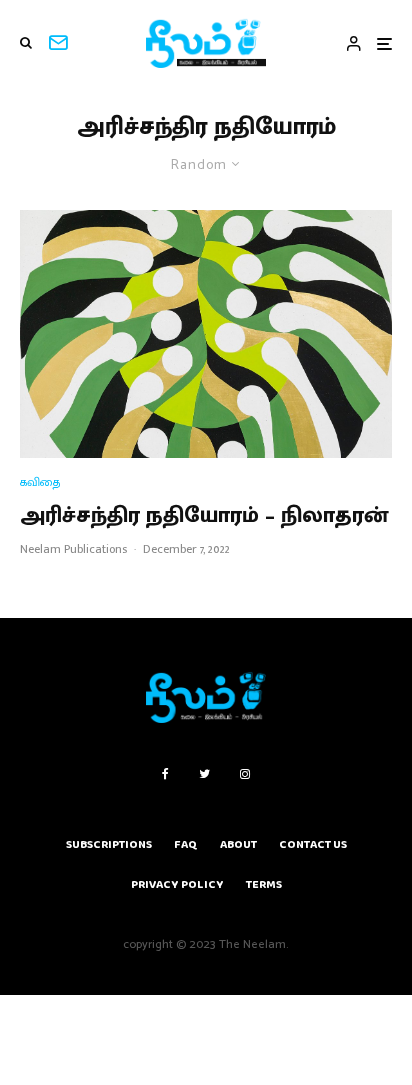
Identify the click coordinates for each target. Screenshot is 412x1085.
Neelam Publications (73, 549)
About (238, 844)
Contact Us (313, 844)
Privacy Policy (177, 884)
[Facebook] (165, 774)
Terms (264, 884)
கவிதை (40, 482)
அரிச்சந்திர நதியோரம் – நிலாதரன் (204, 516)
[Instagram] (245, 774)
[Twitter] (204, 774)
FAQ (186, 844)
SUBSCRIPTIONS (109, 844)
